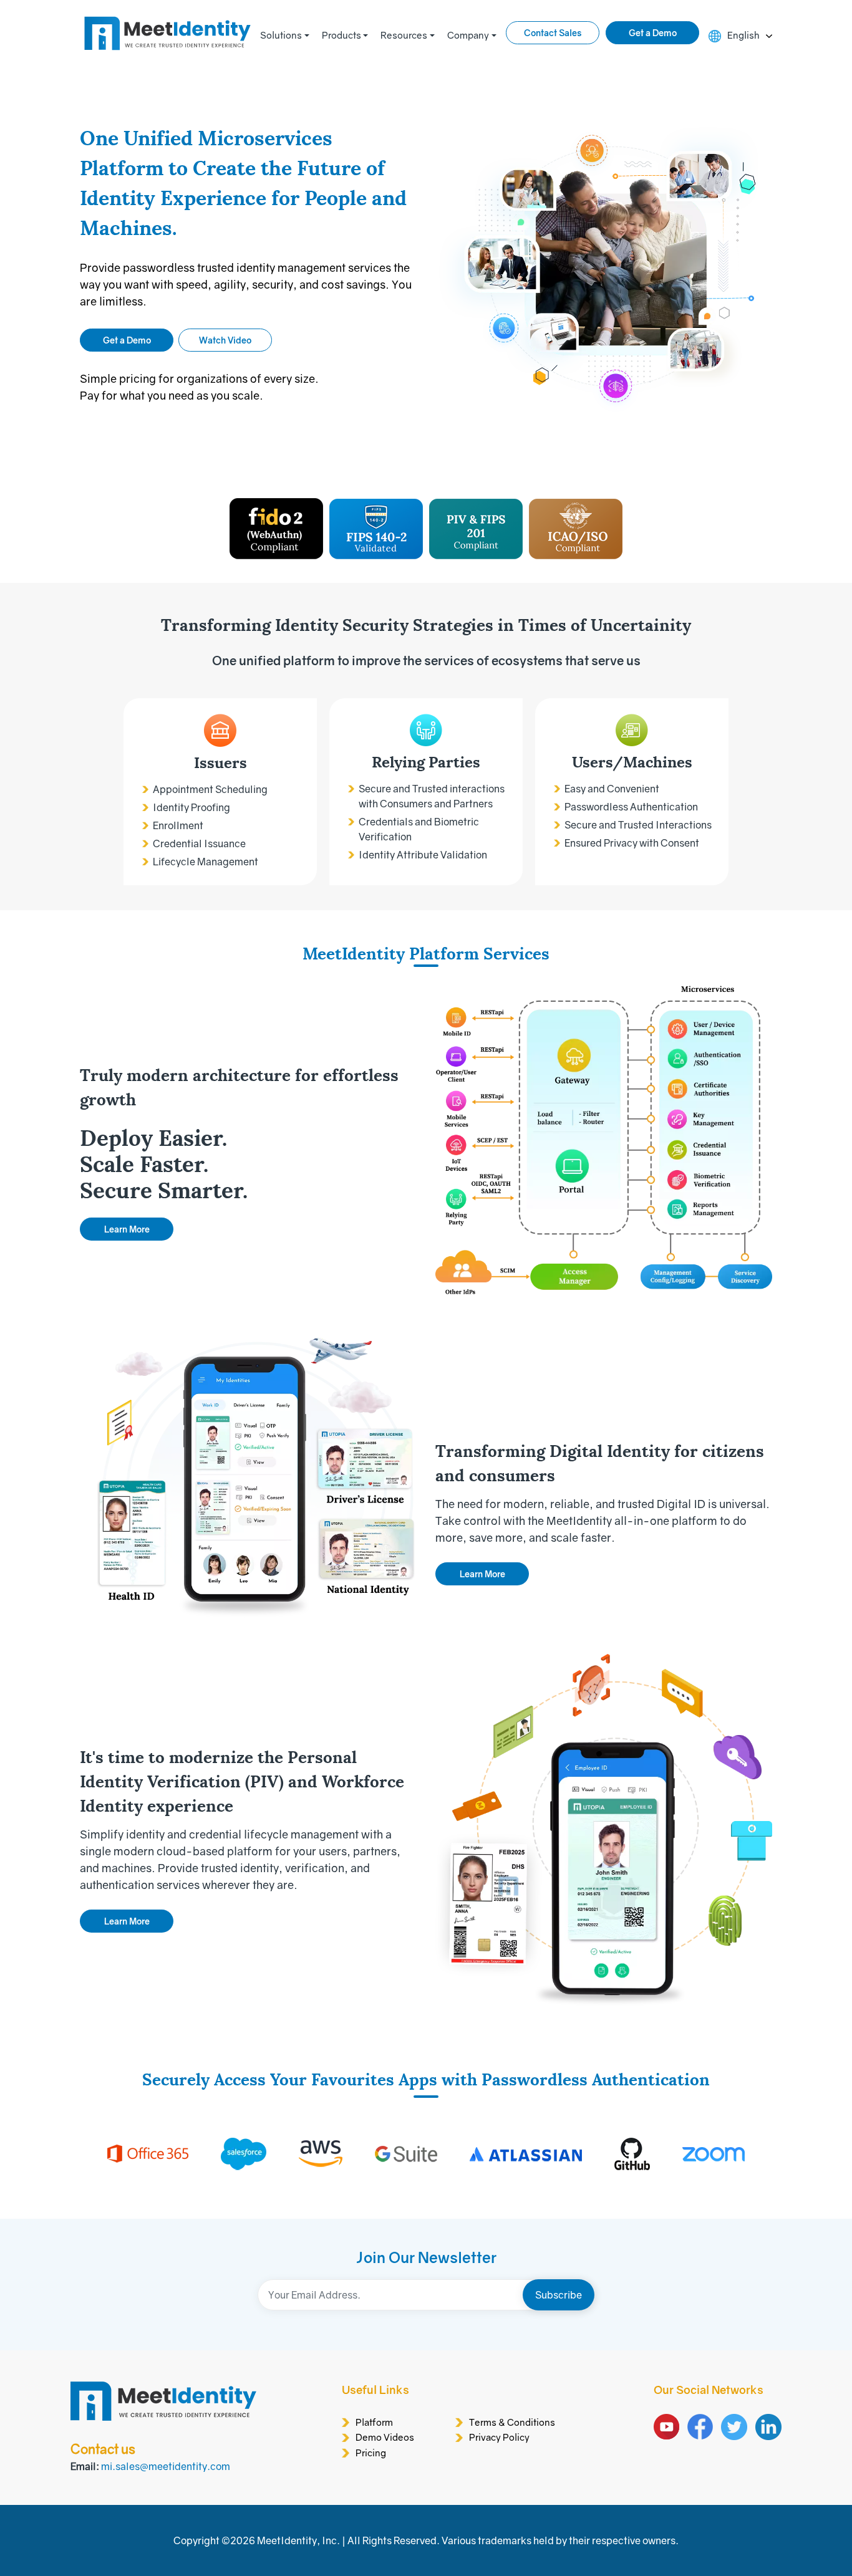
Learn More (127, 1229)
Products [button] (341, 35)
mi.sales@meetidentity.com (166, 2466)
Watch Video (225, 340)
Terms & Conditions (512, 2422)
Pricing (371, 2453)
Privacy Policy (499, 2437)
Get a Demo (653, 33)
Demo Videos (385, 2437)
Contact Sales (553, 33)
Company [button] (468, 35)
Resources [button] (404, 35)
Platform (374, 2422)
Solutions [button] (281, 35)
